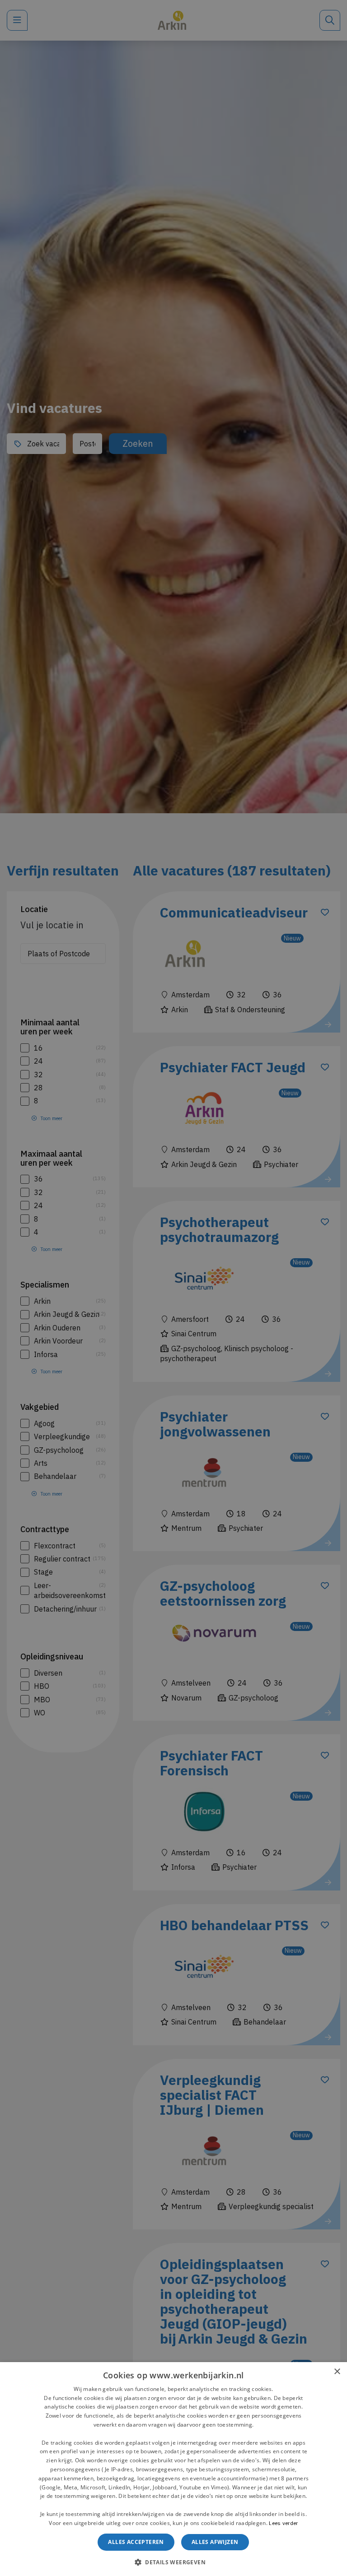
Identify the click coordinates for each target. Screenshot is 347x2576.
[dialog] (173, 2469)
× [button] (337, 2372)
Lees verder (283, 2523)
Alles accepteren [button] (136, 2542)
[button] (173, 2561)
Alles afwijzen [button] (215, 2542)
